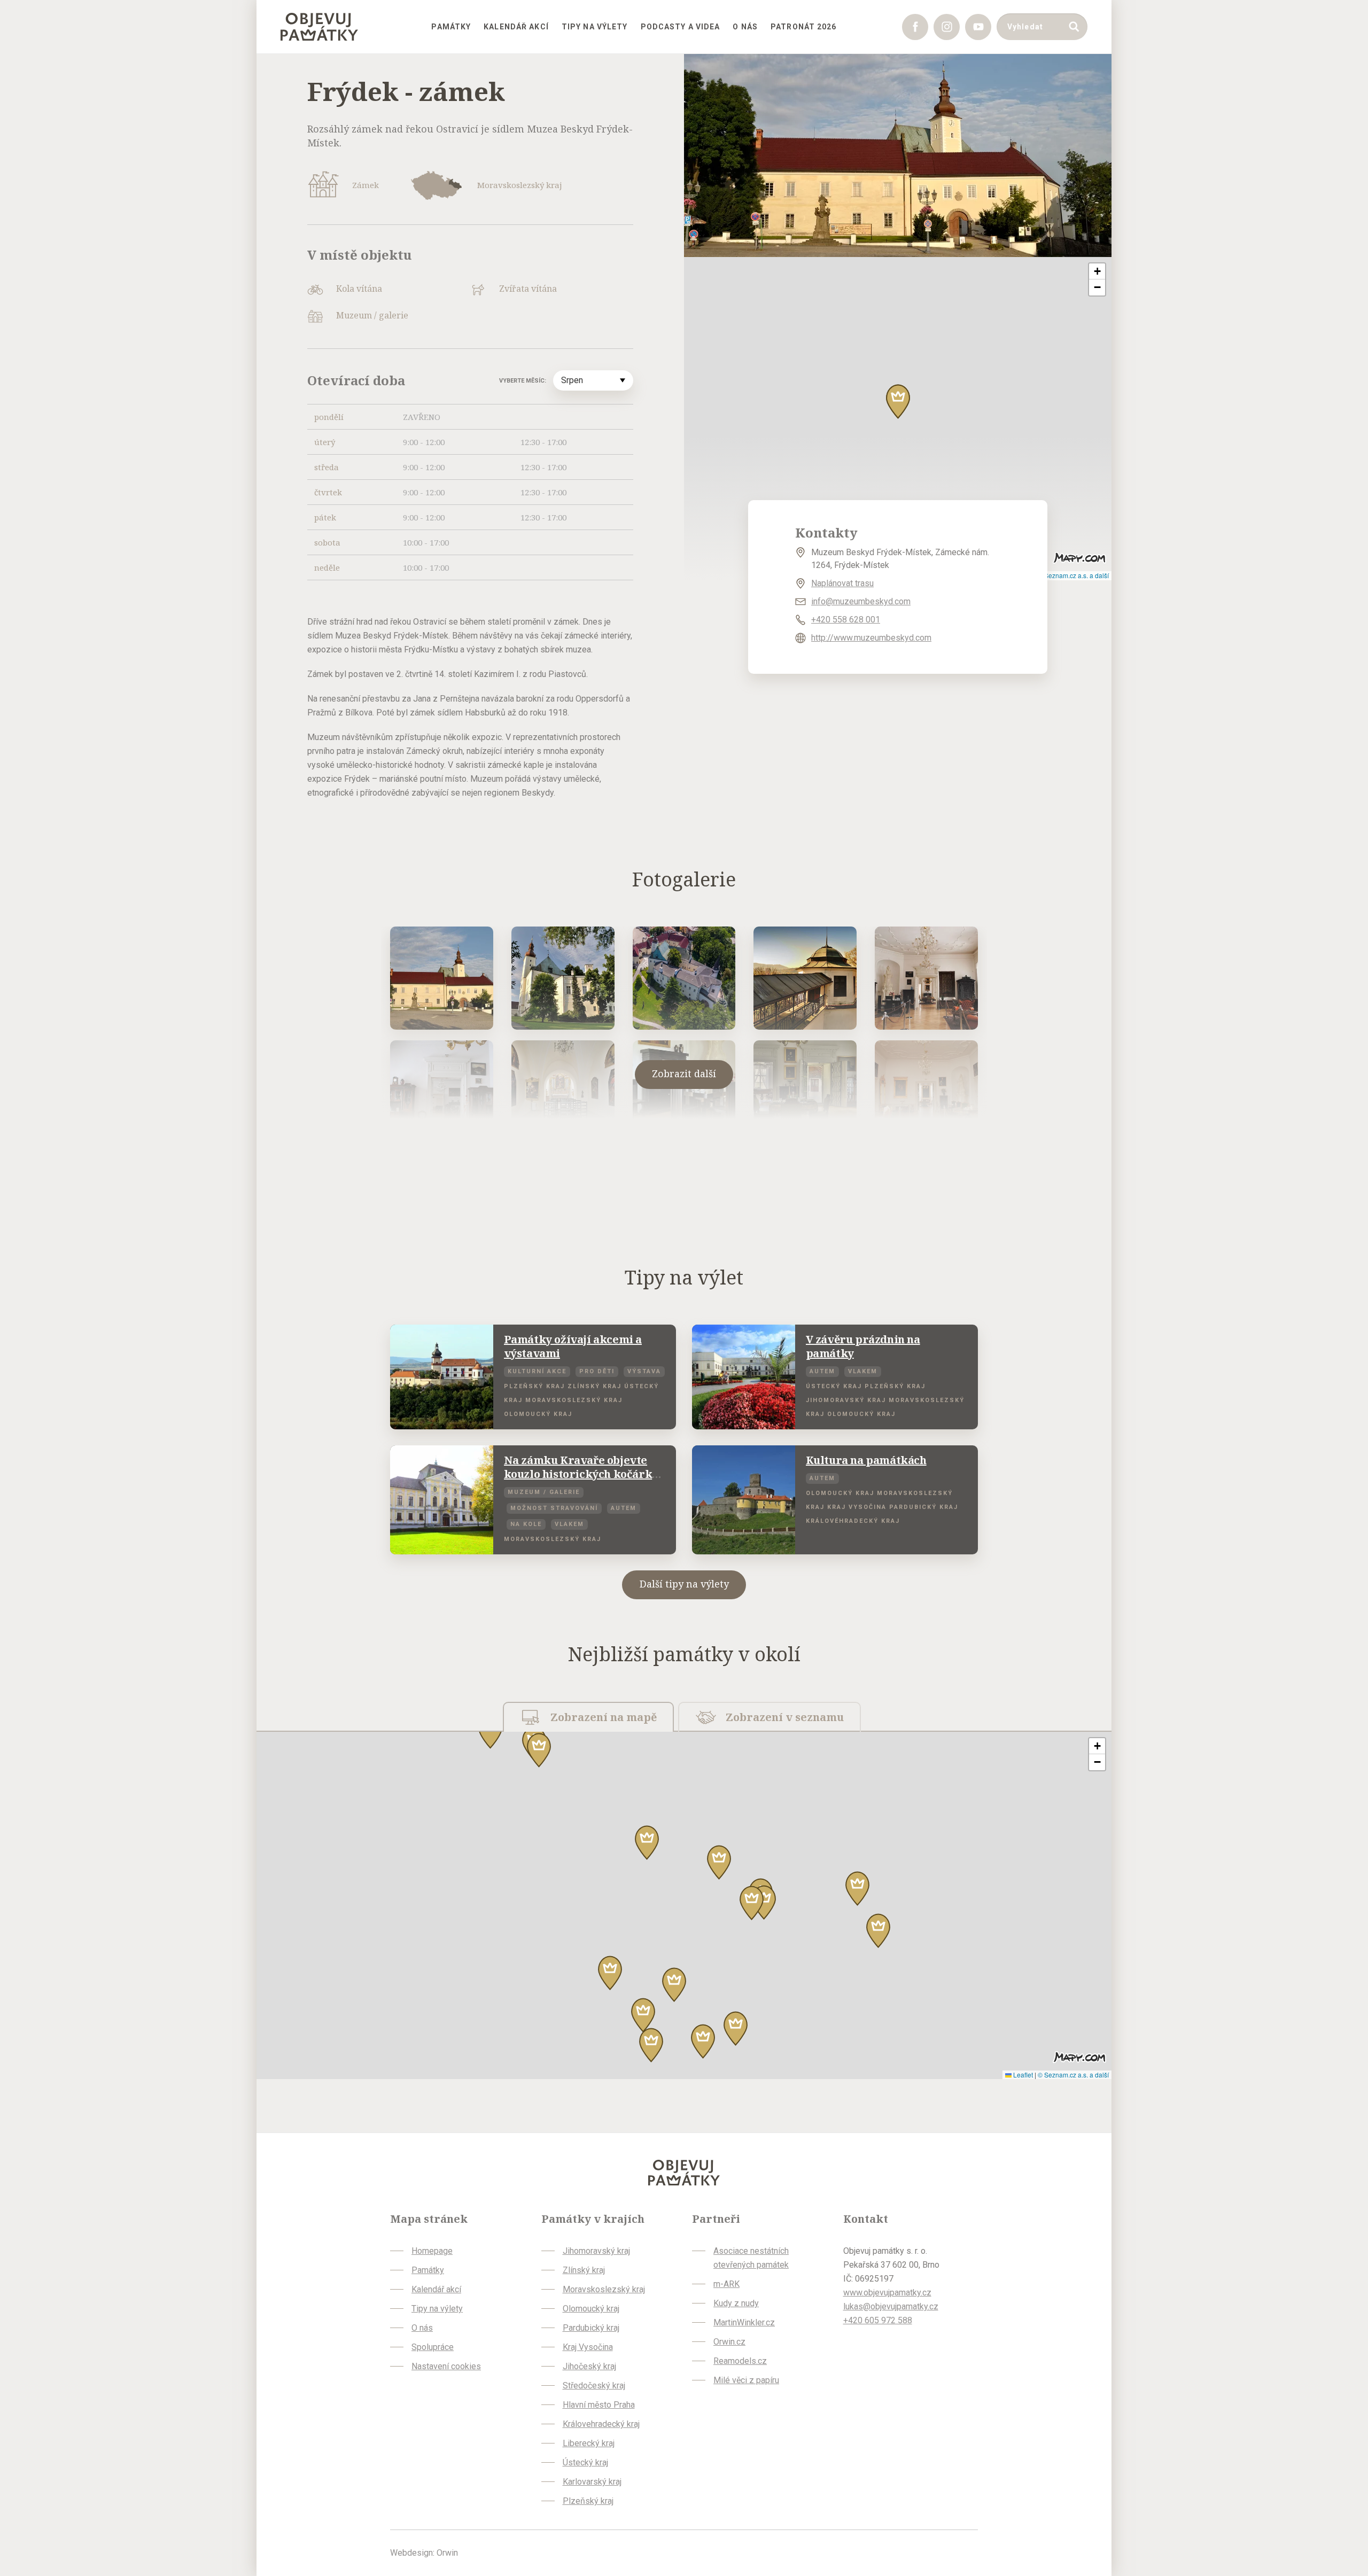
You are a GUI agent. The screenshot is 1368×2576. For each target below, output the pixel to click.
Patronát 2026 (804, 27)
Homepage (432, 2251)
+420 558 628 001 (846, 620)
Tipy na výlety (595, 27)
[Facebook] (915, 27)
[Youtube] (978, 27)
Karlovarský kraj (592, 2482)
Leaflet (1022, 2075)
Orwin (447, 2553)
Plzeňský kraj (588, 2501)
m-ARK (726, 2284)
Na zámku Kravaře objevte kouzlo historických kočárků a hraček (581, 1474)
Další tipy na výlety (684, 1584)
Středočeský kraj (594, 2386)
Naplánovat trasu (842, 583)
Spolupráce (433, 2347)
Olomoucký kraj (591, 2309)
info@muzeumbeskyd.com (861, 601)
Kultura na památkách (866, 1460)
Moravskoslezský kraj (604, 2289)
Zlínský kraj (584, 2270)
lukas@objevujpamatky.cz (891, 2306)
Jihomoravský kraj (596, 2251)
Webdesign (411, 2553)
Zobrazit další (684, 1073)
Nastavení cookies (446, 2366)
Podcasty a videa (681, 27)
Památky (451, 27)
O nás (745, 27)
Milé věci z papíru (746, 2380)
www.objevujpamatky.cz (887, 2293)
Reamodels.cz (740, 2361)
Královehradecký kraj (601, 2424)
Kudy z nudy (736, 2303)
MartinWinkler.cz (744, 2322)
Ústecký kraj (585, 2462)
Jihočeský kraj (589, 2366)
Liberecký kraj (589, 2443)
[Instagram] (947, 27)
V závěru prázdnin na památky (863, 1346)
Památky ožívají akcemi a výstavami (573, 1346)
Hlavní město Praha (599, 2405)
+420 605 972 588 (878, 2320)
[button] (898, 402)
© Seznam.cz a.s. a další (1073, 575)
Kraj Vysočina (588, 2347)
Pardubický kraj (591, 2328)
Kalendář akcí (516, 27)
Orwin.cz (729, 2342)
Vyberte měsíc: (523, 381)
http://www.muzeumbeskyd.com (871, 638)
